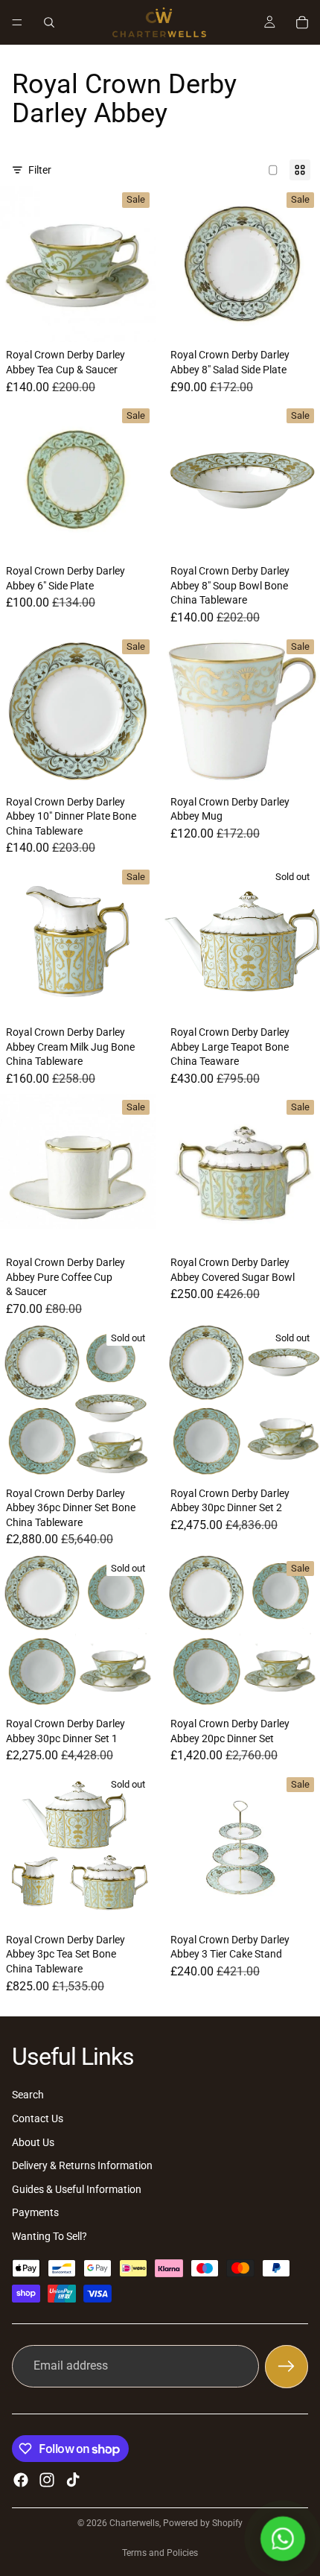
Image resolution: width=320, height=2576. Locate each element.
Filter (40, 170)
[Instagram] (47, 2480)
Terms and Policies (160, 2553)
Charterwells (134, 2523)
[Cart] (302, 22)
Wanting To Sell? (49, 2236)
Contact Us (38, 2118)
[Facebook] (21, 2480)
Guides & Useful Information (77, 2189)
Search (28, 2095)
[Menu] (17, 22)
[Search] (49, 22)
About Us (33, 2142)
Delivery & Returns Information (82, 2165)
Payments (35, 2213)
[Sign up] (287, 2367)
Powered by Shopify (203, 2523)
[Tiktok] (73, 2480)
